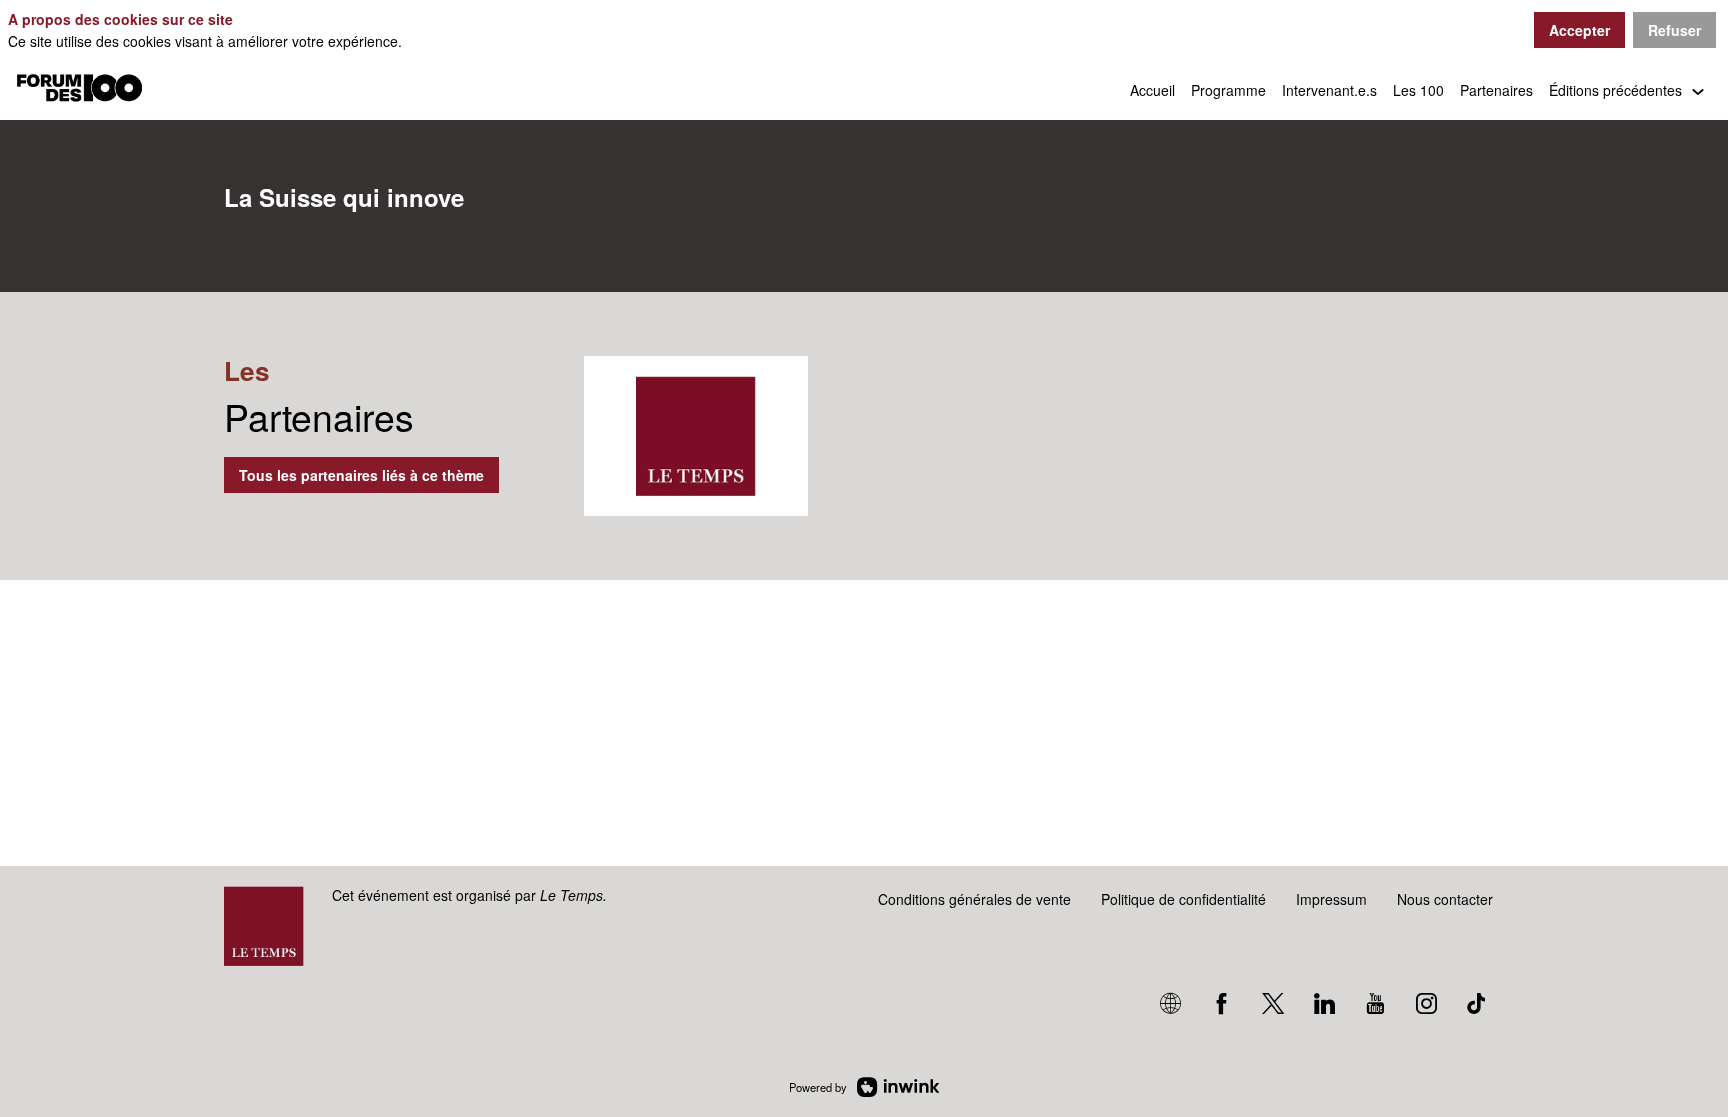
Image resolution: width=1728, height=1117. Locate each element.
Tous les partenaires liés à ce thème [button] (361, 475)
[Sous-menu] (1697, 92)
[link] (1152, 90)
